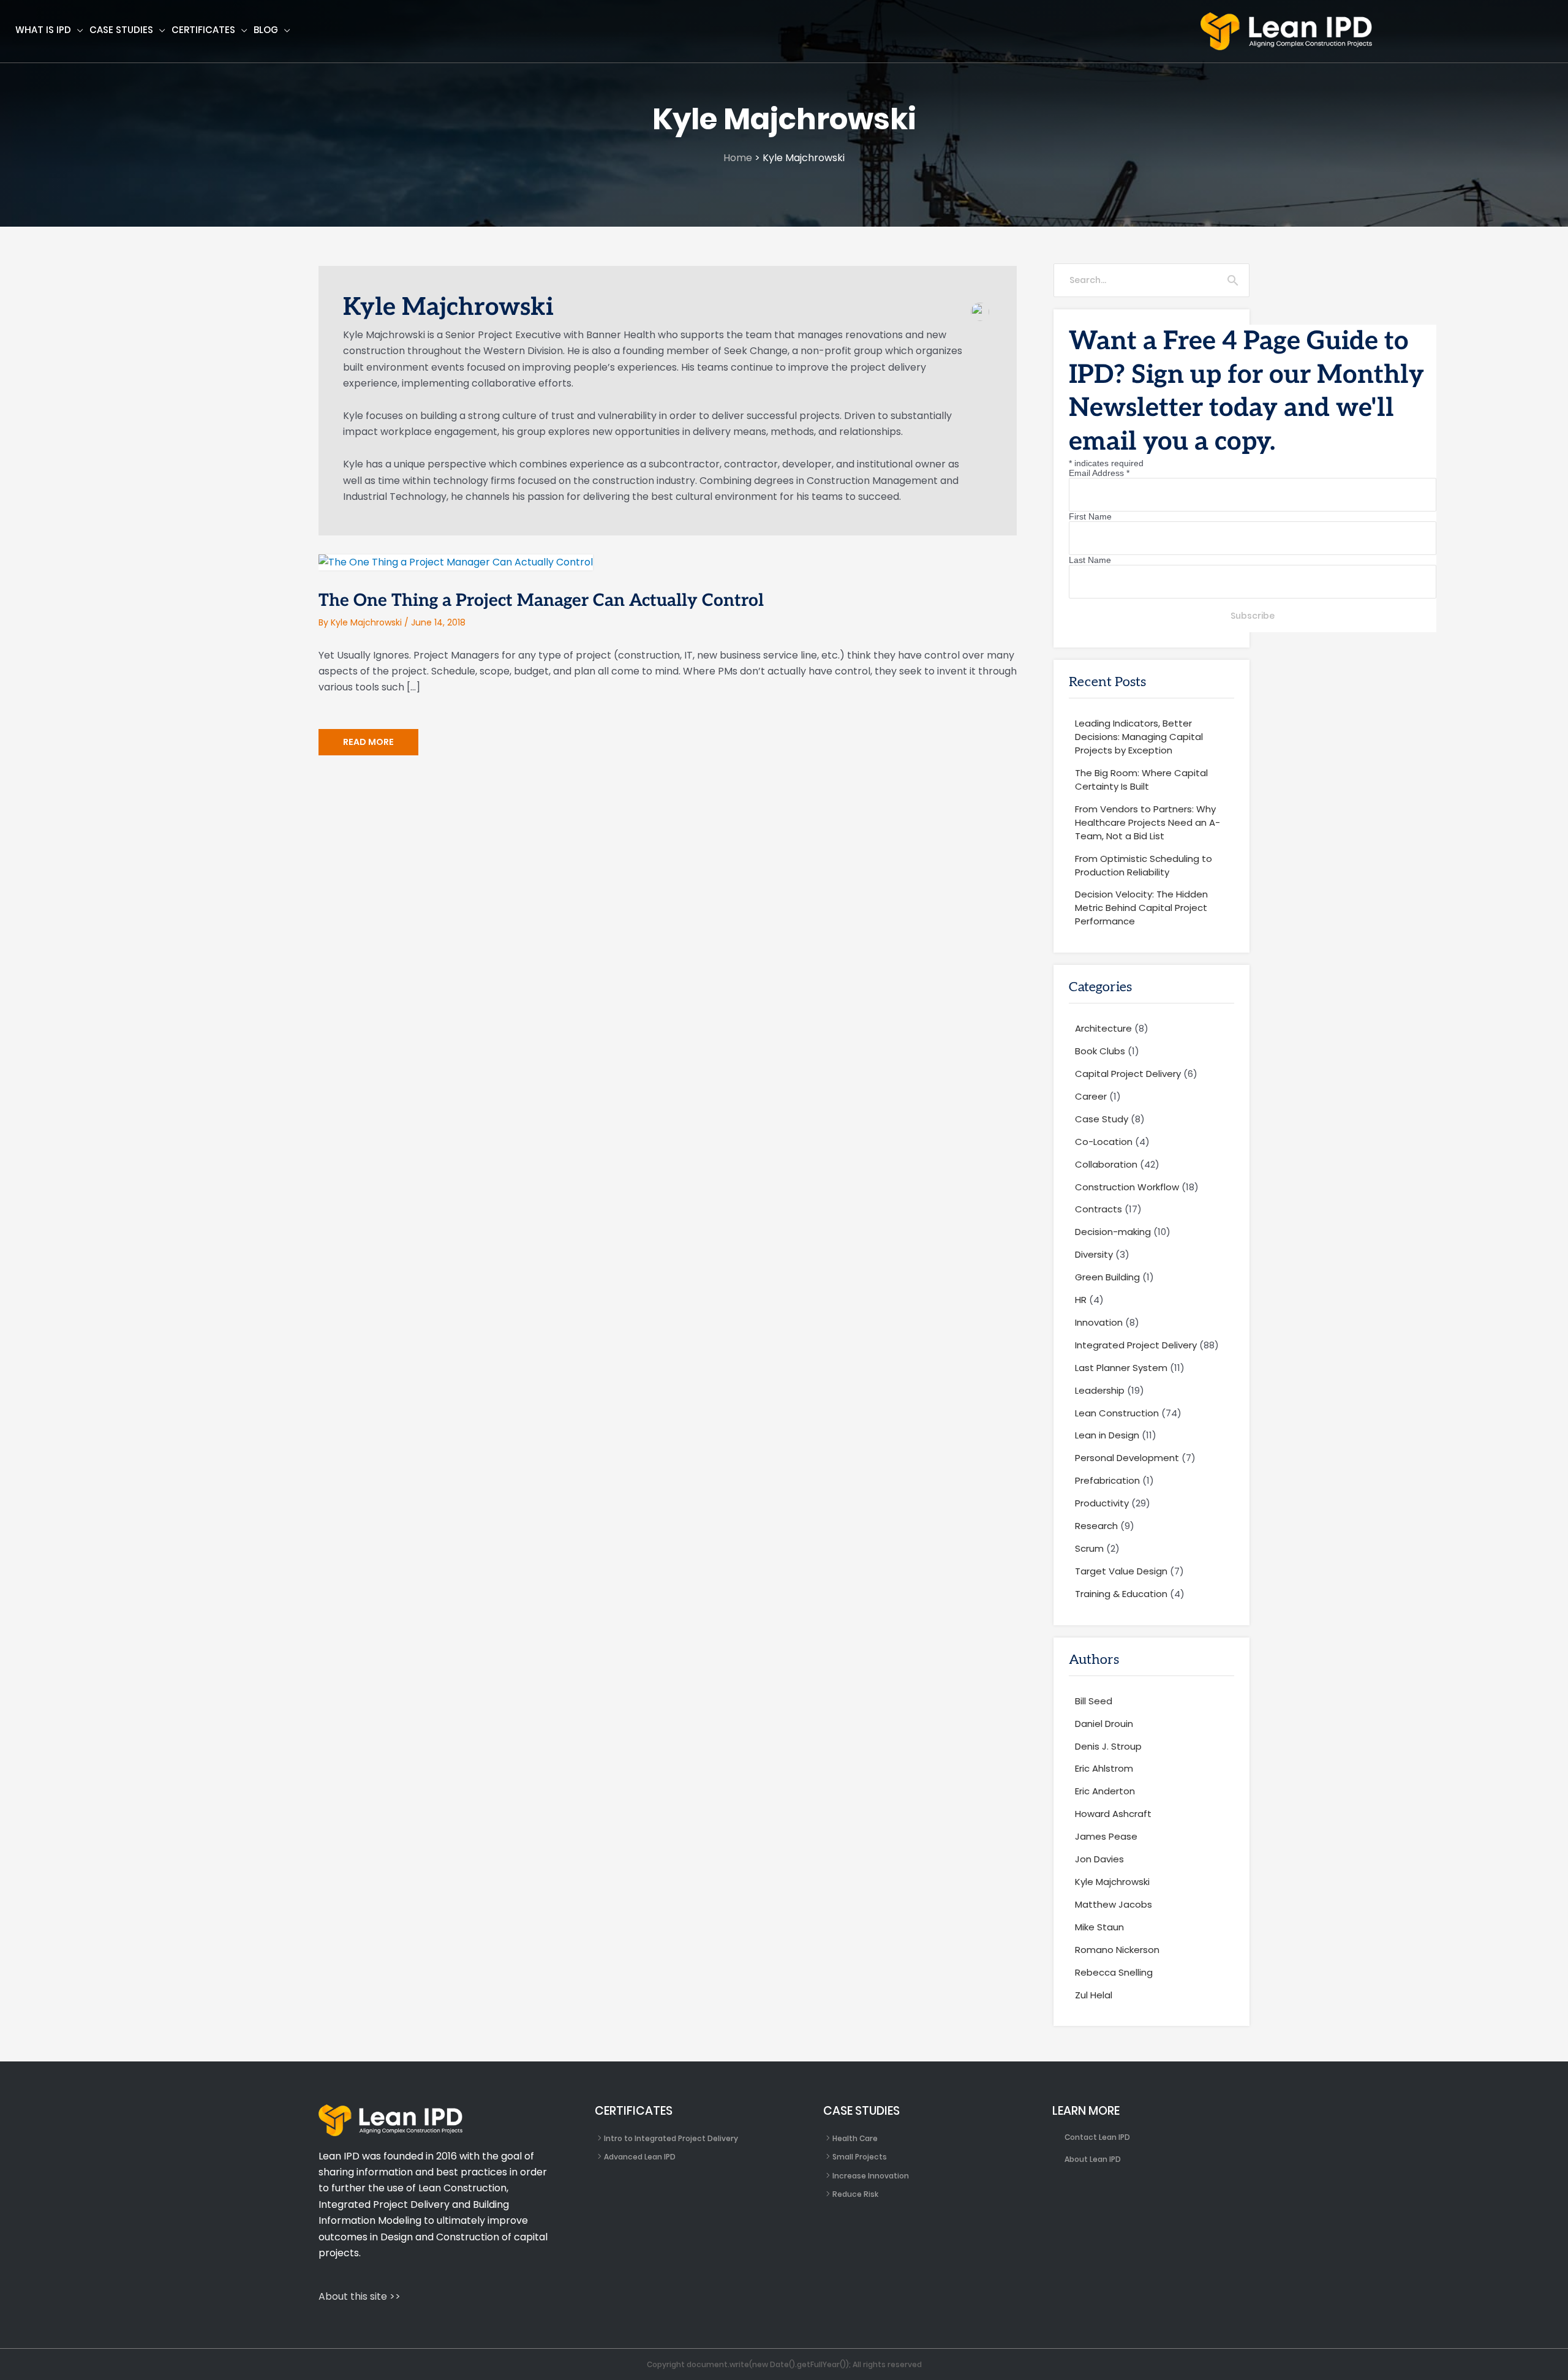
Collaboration (1106, 1164)
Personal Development (1127, 1458)
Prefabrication (1107, 1480)
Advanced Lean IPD (640, 2157)
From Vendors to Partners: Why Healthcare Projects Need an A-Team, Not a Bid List (1148, 822)
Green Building (1107, 1277)
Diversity (1094, 1254)
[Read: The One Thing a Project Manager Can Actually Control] (456, 561)
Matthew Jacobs (1114, 1904)
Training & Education (1121, 1594)
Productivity (1102, 1503)
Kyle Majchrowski (1112, 1882)
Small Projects (860, 2157)
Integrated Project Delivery (1136, 1345)
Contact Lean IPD (1097, 2137)
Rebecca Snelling (1114, 1972)
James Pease (1106, 1836)
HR (1081, 1300)
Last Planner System (1121, 1368)
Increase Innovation (871, 2176)
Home (738, 158)
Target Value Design (1121, 1571)
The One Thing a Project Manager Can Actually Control (541, 601)
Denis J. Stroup (1108, 1746)
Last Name (1090, 560)
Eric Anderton (1105, 1791)
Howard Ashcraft (1113, 1814)
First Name (1090, 516)
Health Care (855, 2138)
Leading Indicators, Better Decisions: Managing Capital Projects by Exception (1139, 737)
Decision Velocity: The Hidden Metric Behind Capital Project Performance (1141, 908)
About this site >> (360, 2296)
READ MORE (368, 745)
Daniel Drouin (1104, 1724)
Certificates (203, 30)
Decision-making (1113, 1232)
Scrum (1089, 1548)
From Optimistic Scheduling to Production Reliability (1144, 865)
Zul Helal (1094, 1995)
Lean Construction (1117, 1413)
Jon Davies (1099, 1859)
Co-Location (1104, 1142)
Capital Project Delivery (1128, 1074)
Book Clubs (1100, 1051)
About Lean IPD (1093, 2159)
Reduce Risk (855, 2194)
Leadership (1100, 1390)
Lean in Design (1107, 1435)
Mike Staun (1099, 1927)
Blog (266, 30)
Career (1091, 1096)
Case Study (1102, 1119)
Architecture (1103, 1028)
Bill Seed (1094, 1701)
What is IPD (43, 30)
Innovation (1099, 1322)
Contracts (1099, 1209)
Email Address (1099, 473)
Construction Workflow (1127, 1187)
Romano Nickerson (1117, 1950)
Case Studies (121, 30)
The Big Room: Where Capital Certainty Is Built (1141, 780)
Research (1096, 1526)
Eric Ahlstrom (1104, 1768)
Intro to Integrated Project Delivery (671, 2138)
